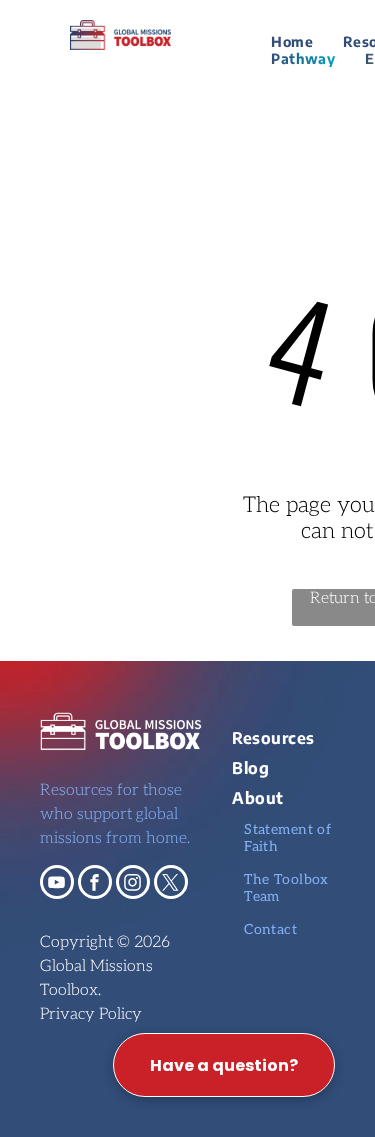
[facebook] (95, 884)
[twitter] (171, 884)
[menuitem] (292, 41)
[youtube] (57, 884)
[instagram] (133, 884)
